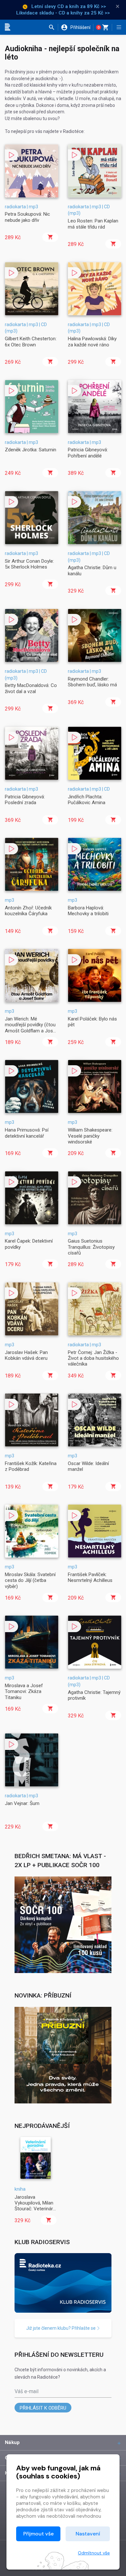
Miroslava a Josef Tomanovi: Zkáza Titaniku (24, 1692)
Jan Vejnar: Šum (22, 1803)
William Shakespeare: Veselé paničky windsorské (90, 1136)
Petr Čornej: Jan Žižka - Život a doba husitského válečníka (93, 1358)
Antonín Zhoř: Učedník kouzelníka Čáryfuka (28, 911)
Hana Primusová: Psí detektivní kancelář (27, 1133)
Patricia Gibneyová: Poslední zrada (25, 800)
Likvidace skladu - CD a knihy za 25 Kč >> (63, 13)
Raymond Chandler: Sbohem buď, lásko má (92, 682)
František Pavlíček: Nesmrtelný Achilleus (90, 1577)
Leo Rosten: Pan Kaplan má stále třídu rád (93, 224)
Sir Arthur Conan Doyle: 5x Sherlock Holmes (29, 564)
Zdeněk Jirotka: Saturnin (31, 450)
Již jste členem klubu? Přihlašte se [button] (61, 2328)
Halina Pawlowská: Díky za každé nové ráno (92, 342)
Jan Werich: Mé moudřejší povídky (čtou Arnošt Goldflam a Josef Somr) (31, 1028)
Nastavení (88, 2534)
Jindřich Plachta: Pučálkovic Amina (87, 800)
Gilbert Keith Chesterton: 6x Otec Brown (31, 342)
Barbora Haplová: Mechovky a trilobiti (88, 911)
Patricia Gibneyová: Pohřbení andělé (88, 453)
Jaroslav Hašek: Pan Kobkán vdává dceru (26, 1355)
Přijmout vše (38, 2534)
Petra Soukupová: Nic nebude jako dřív (27, 217)
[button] (53, 27)
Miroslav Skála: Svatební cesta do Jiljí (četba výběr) (30, 1580)
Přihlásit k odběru (43, 2408)
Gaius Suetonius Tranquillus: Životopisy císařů (91, 1247)
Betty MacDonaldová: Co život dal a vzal (31, 688)
